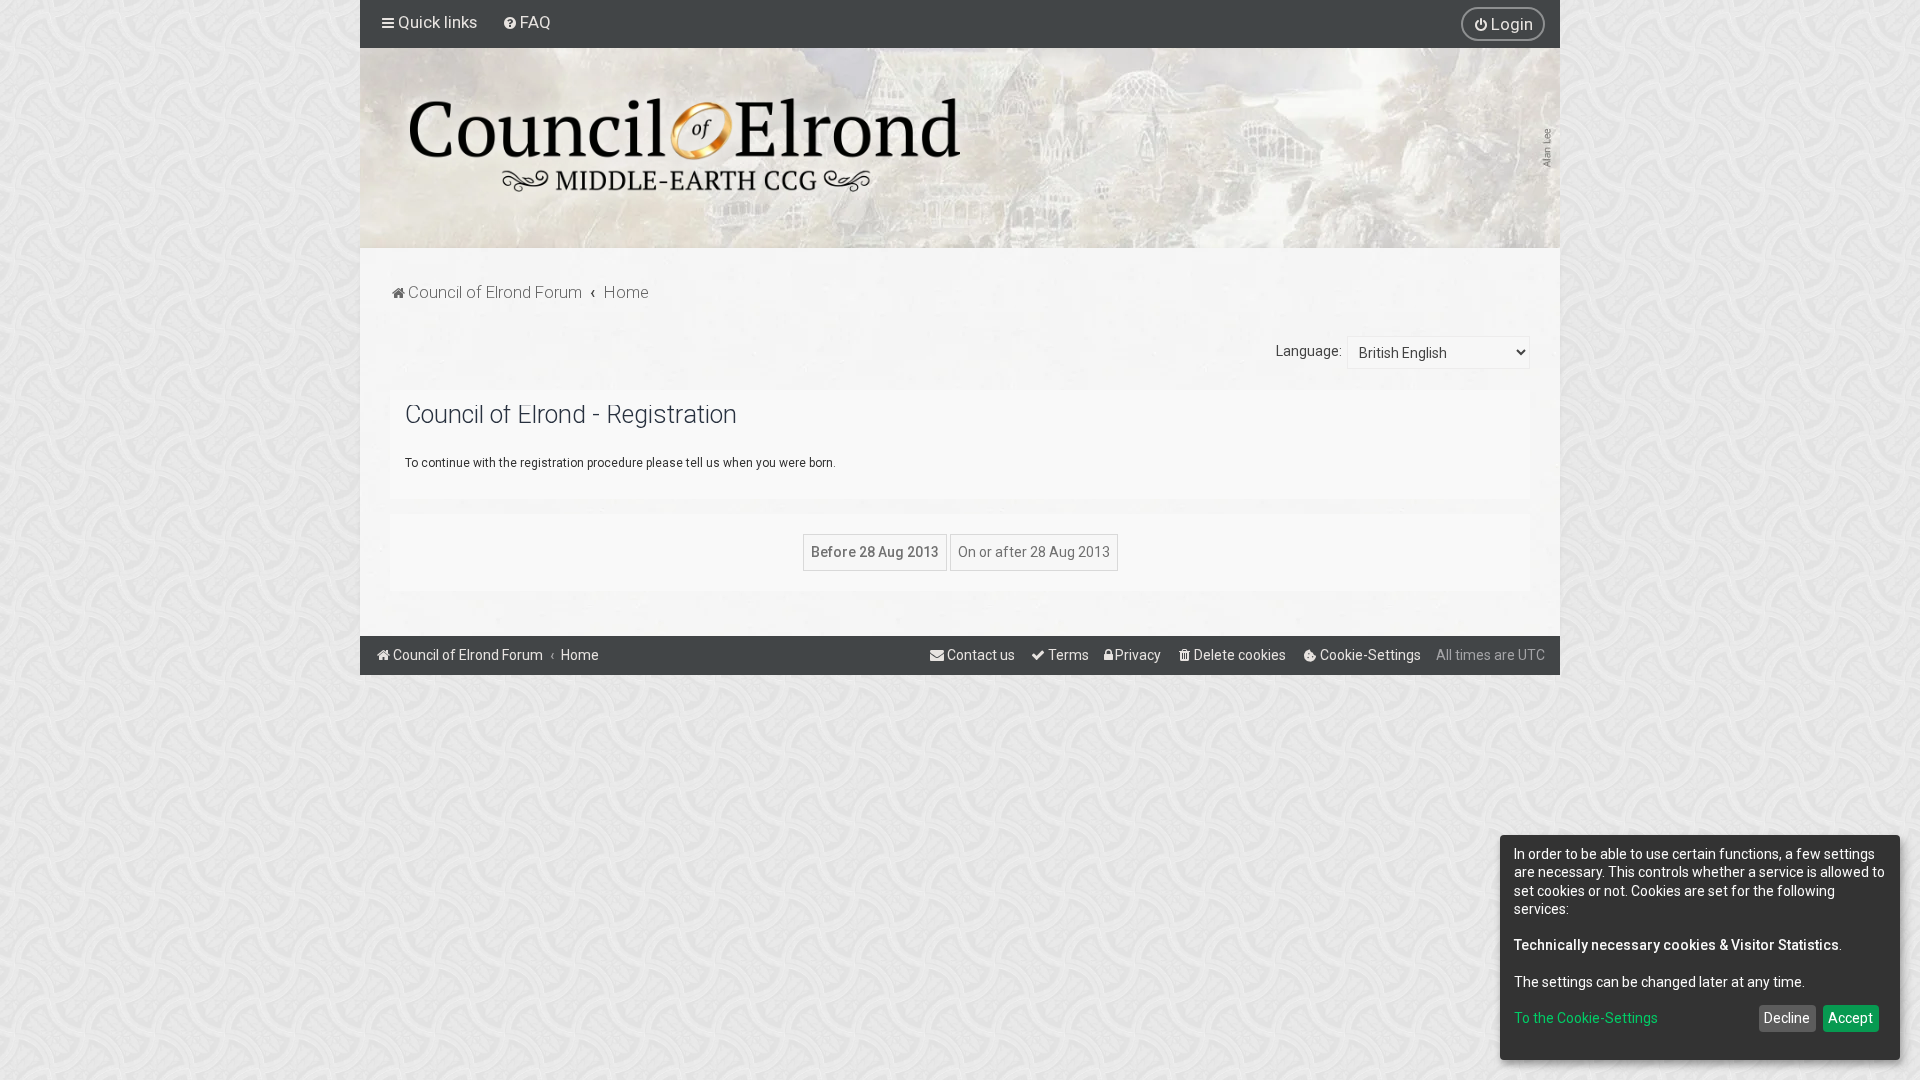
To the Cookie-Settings (1586, 1018)
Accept (1850, 1018)
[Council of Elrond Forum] (685, 145)
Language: (1309, 351)
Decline (1787, 1018)
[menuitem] (526, 22)
